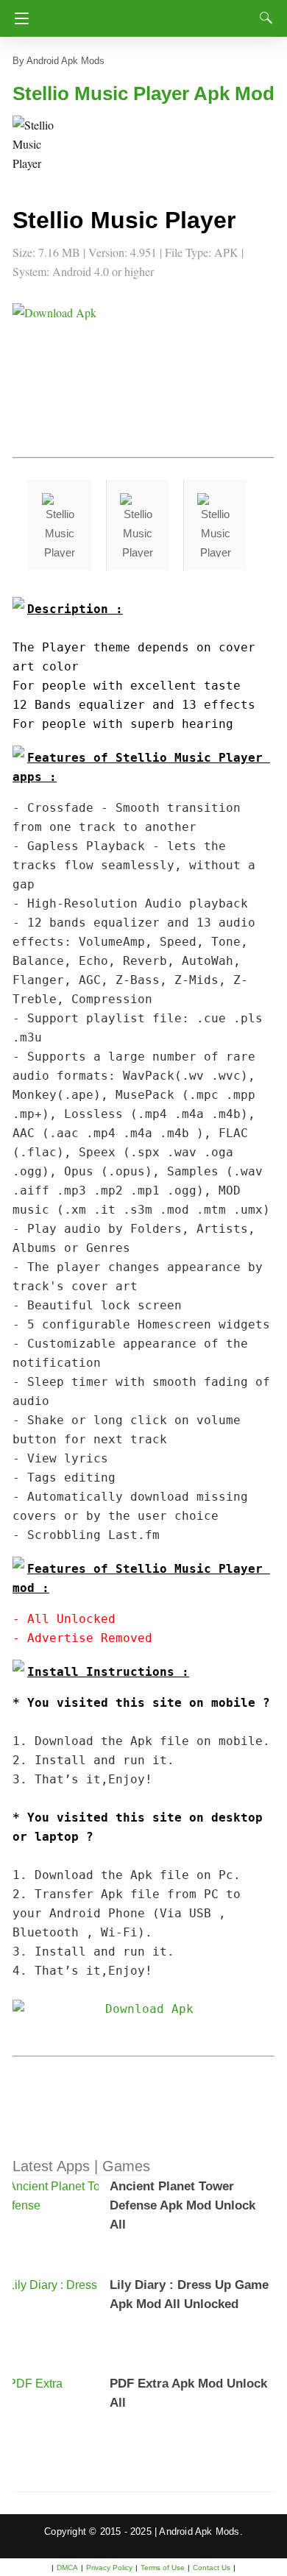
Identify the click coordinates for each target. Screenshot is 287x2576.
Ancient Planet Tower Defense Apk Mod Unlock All (183, 2205)
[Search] (263, 18)
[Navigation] (18, 18)
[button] (42, 145)
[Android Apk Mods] (147, 14)
